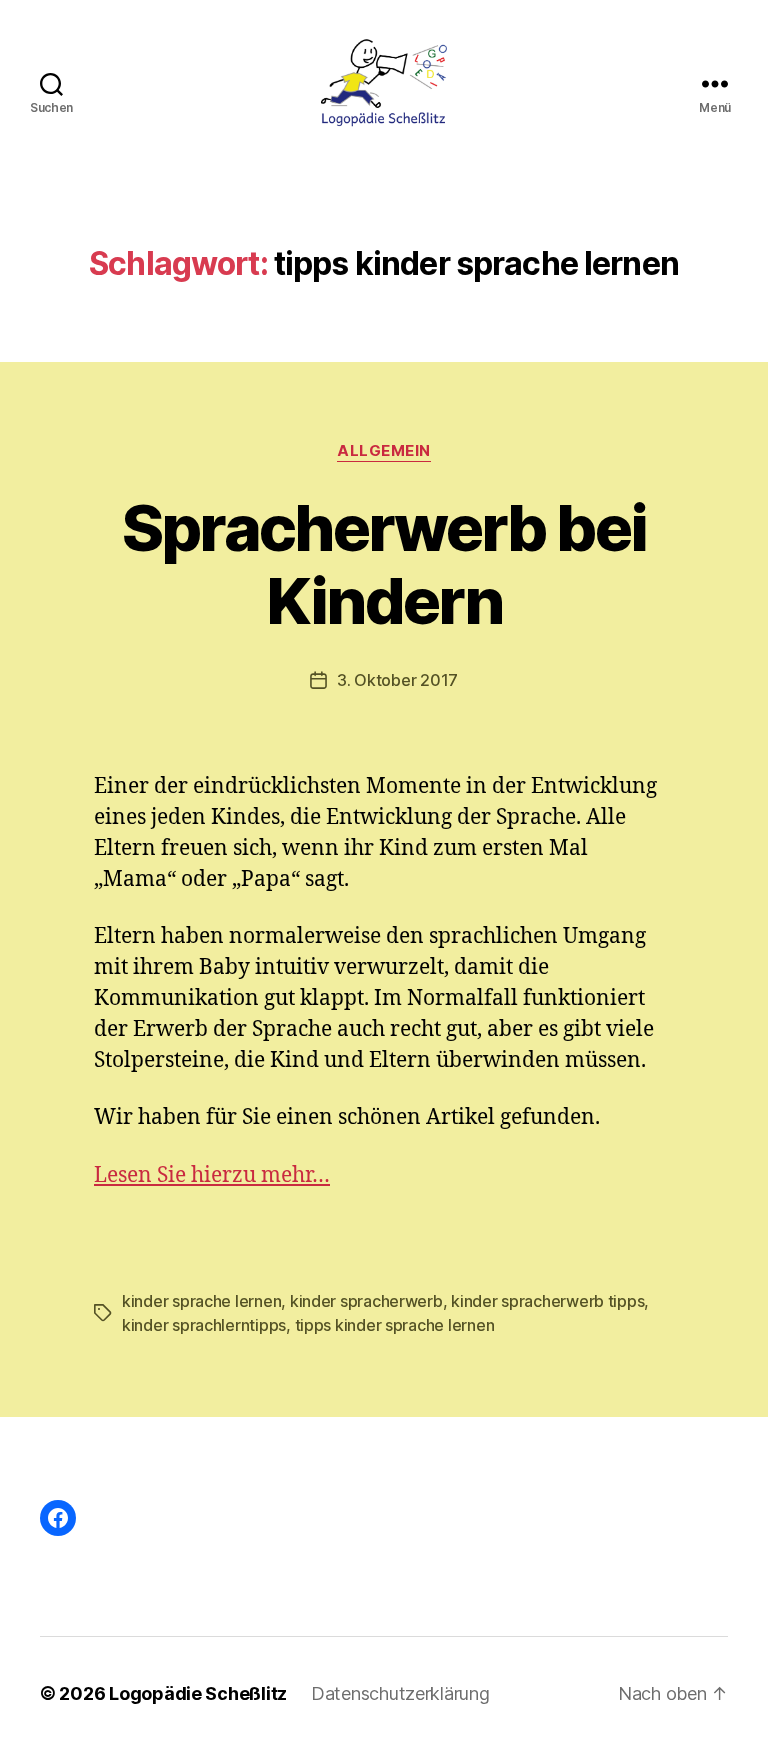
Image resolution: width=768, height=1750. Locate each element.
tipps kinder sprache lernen (395, 1325)
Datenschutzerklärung (400, 1693)
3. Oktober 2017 (397, 680)
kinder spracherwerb (366, 1301)
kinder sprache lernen (201, 1301)
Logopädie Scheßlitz (198, 1693)
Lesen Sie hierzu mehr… (212, 1175)
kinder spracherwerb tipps (547, 1301)
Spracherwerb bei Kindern (384, 564)
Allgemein (384, 451)
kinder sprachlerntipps (204, 1325)
